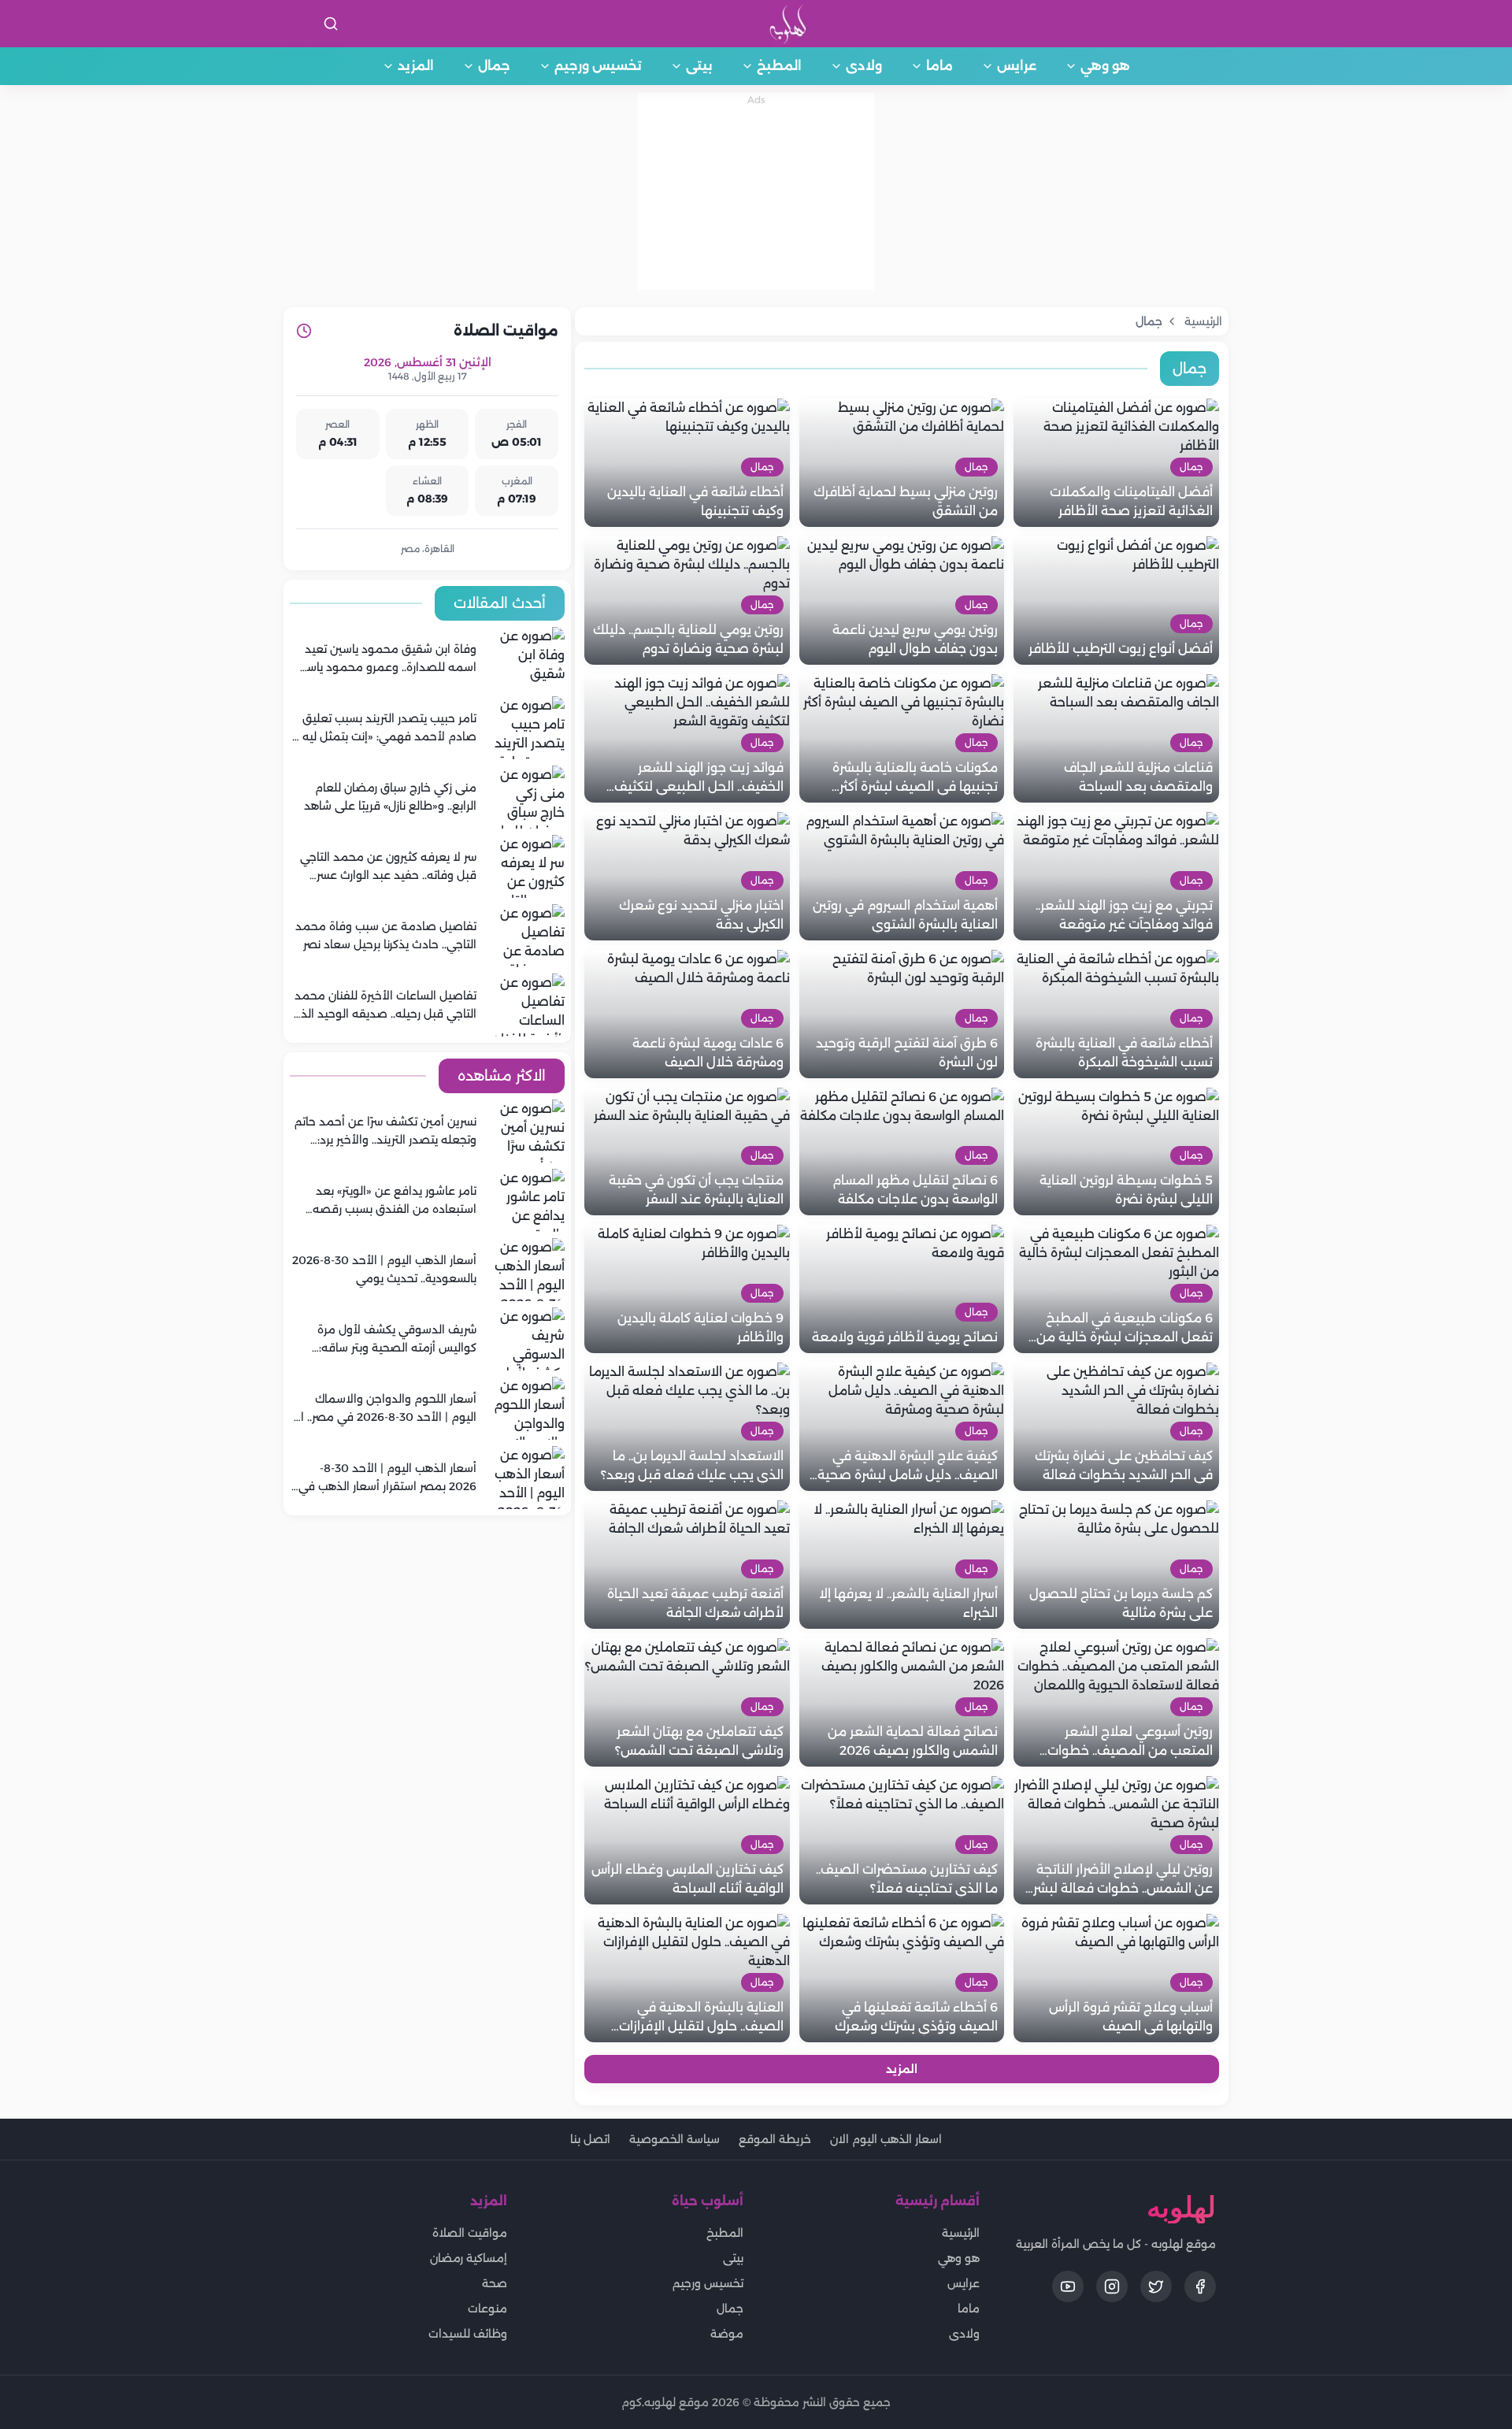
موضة (727, 2334)
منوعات (487, 2308)
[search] (331, 24)
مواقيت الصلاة (470, 2233)
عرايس (1017, 66)
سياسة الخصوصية (674, 2139)
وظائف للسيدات (468, 2334)
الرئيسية (961, 2233)
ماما (939, 66)
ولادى (864, 66)
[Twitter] (1156, 2286)
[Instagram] (1112, 2286)
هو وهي (1105, 66)
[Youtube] (1068, 2286)
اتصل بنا (590, 2139)
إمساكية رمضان (469, 2258)
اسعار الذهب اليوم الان (886, 2139)
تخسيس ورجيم (598, 66)
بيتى (699, 66)
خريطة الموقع (775, 2139)
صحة (495, 2283)
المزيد (416, 66)
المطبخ (779, 66)
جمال (494, 66)
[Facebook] (1200, 2286)
